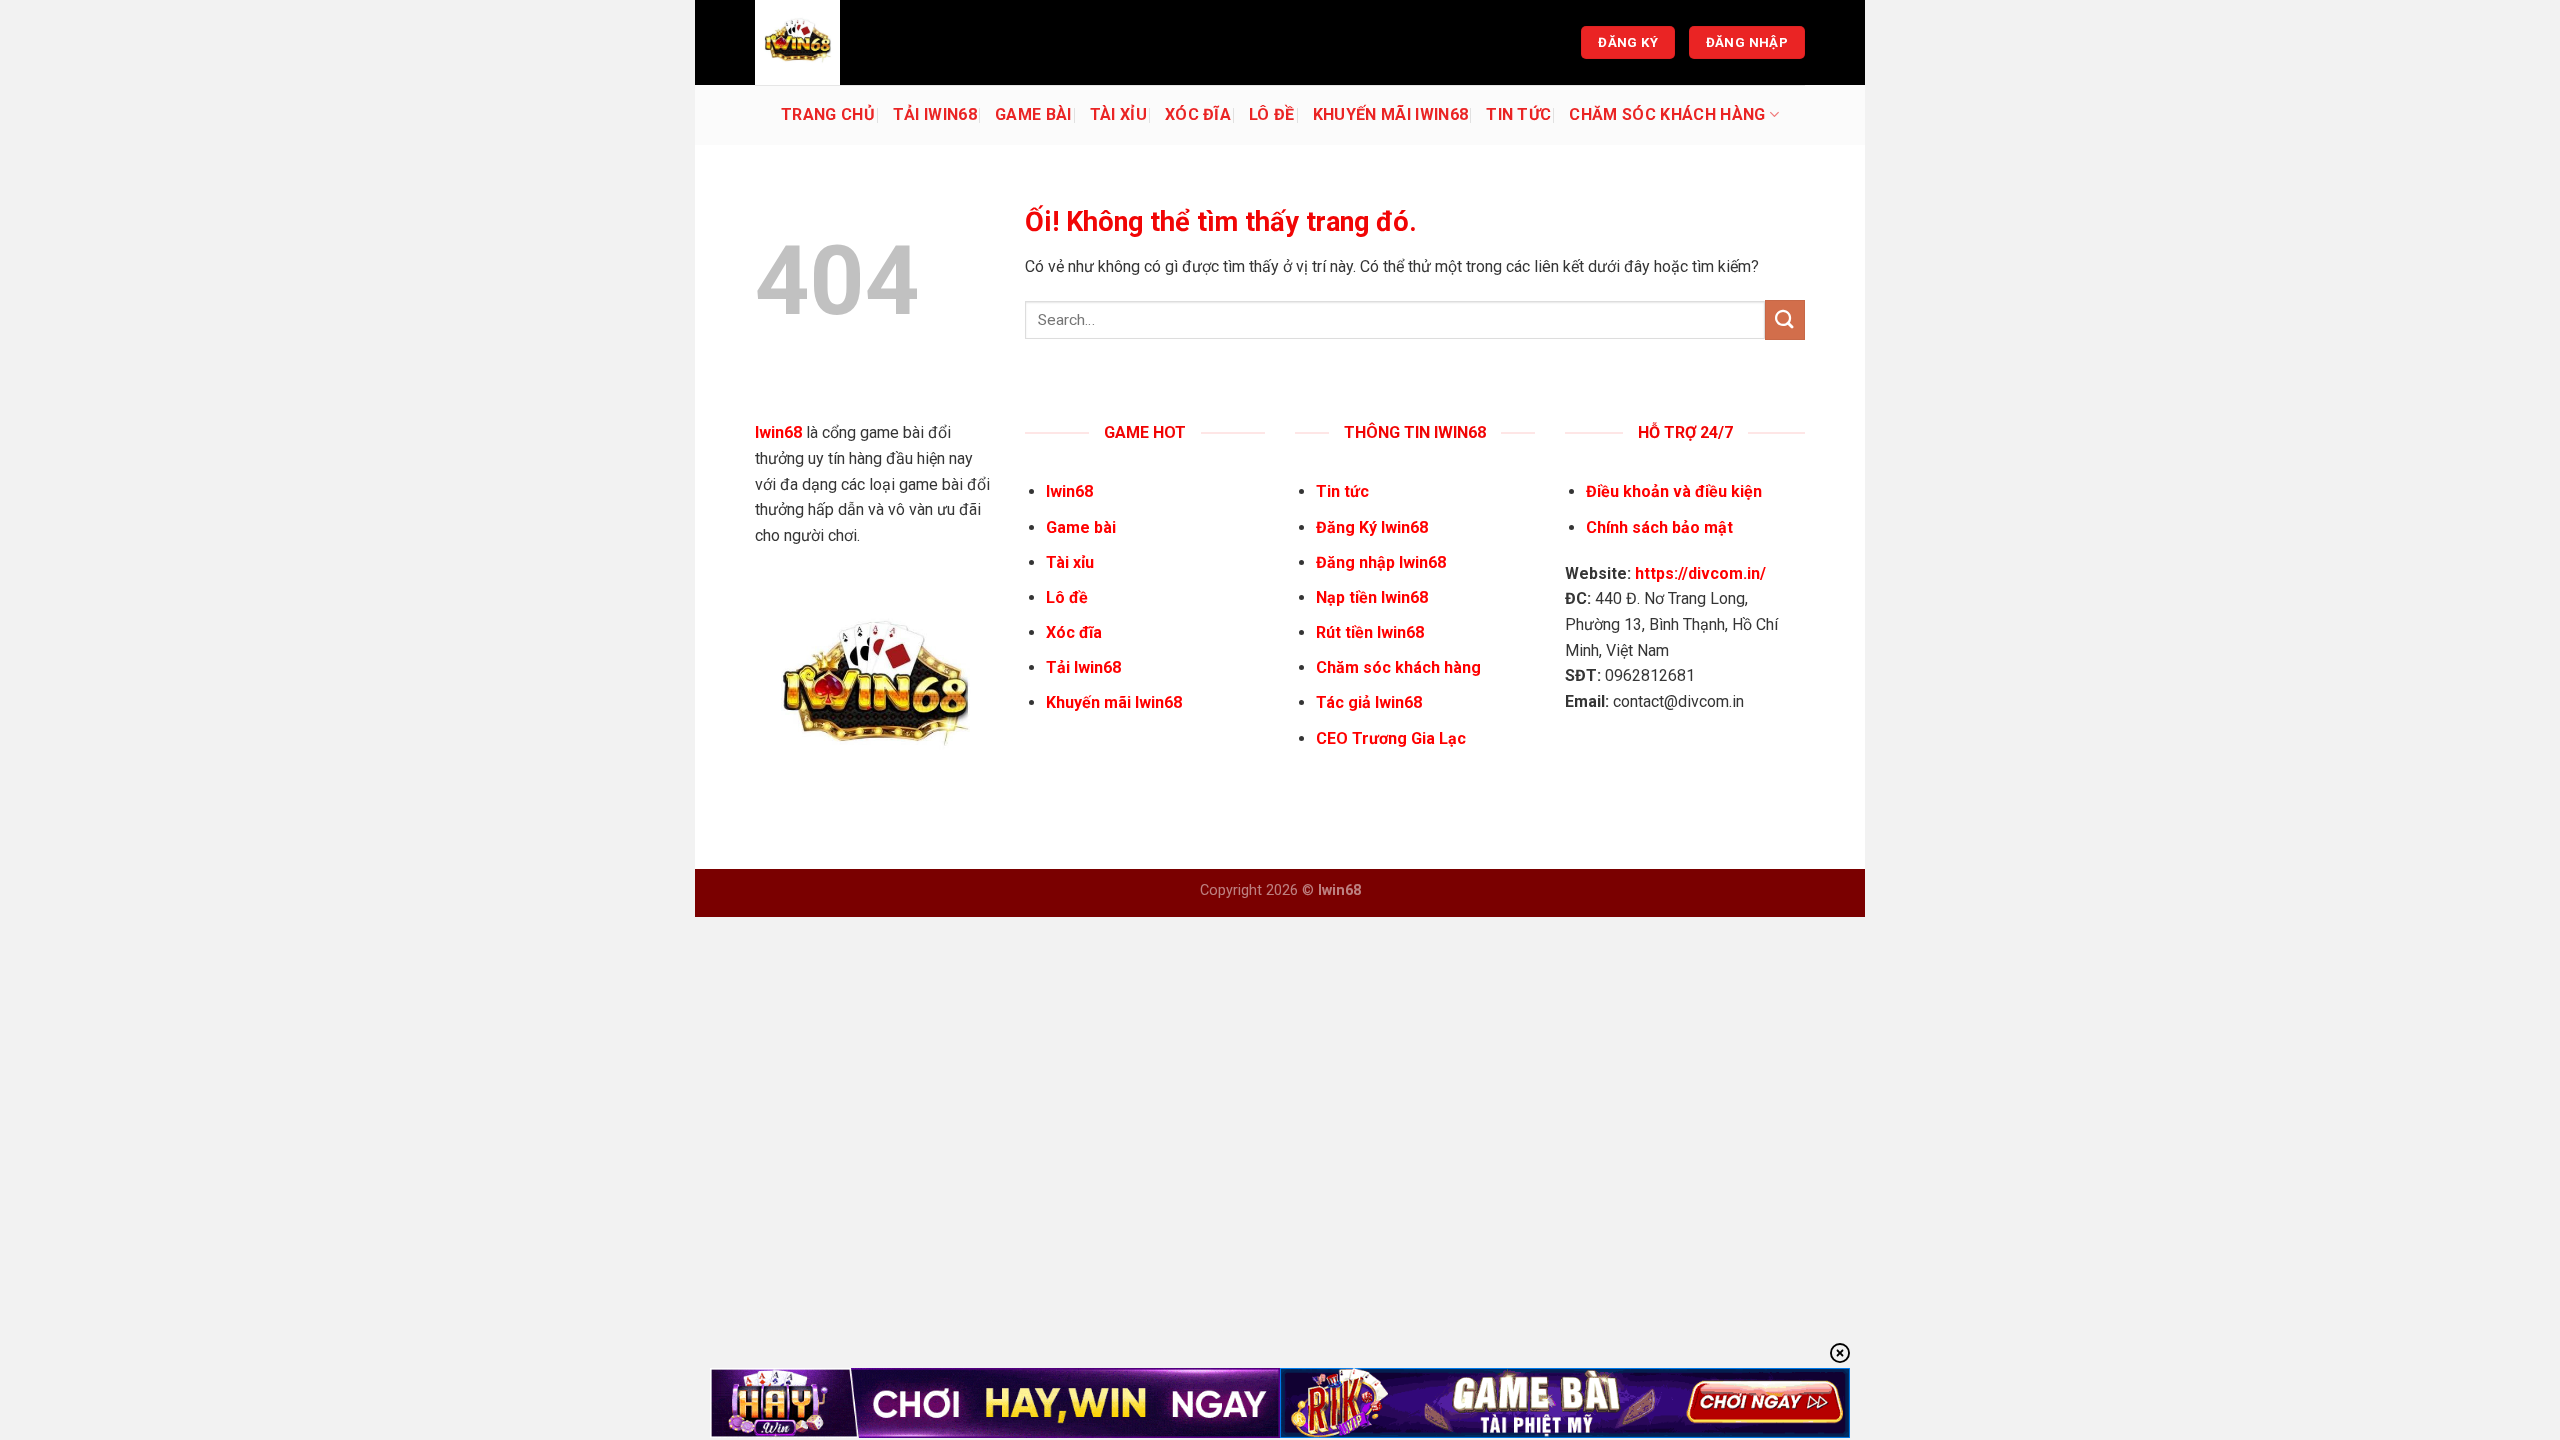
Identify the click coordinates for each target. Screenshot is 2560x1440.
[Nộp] (1785, 319)
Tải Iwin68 (935, 114)
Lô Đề (1272, 114)
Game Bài (1033, 114)
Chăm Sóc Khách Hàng (1667, 114)
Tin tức (1518, 114)
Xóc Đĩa (1198, 114)
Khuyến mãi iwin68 (1390, 114)
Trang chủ (828, 114)
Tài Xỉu (1118, 114)
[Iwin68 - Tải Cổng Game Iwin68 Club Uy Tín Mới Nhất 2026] (855, 42)
